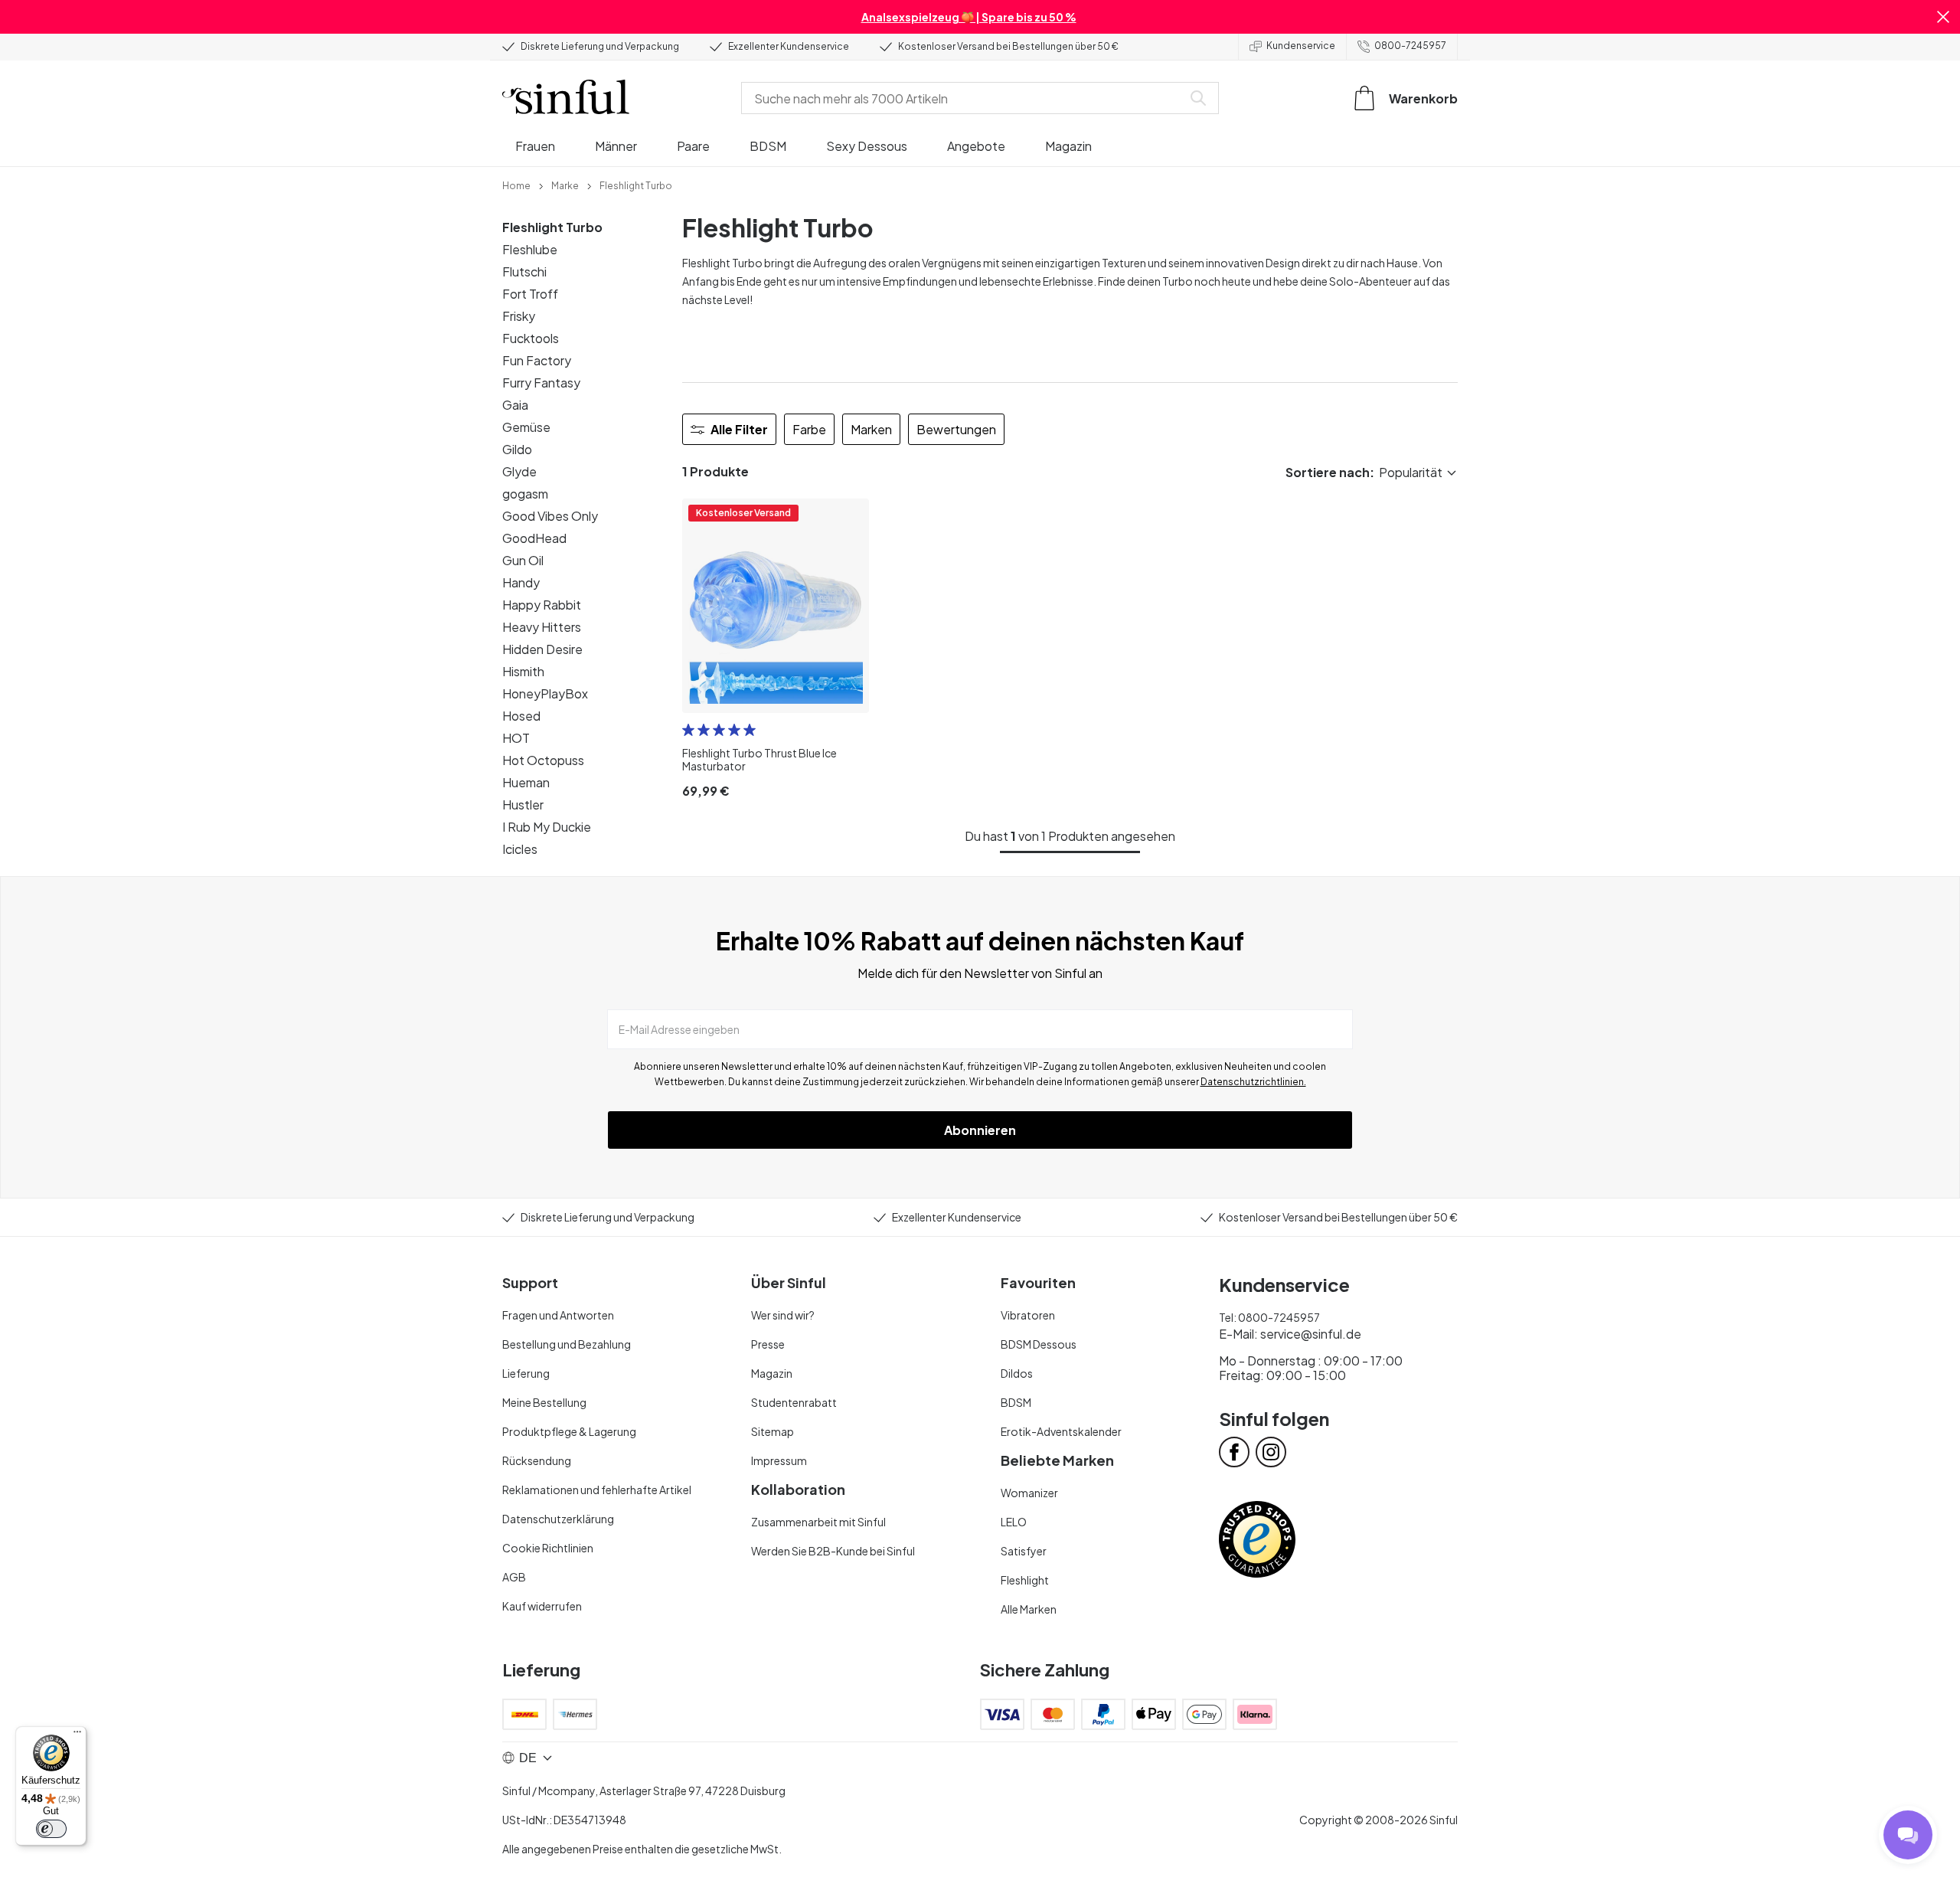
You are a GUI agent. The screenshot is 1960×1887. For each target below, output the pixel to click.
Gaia (515, 405)
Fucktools (531, 338)
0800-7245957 (1410, 46)
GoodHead (534, 538)
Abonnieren (980, 1130)
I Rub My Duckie (547, 827)
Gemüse (526, 427)
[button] (1943, 17)
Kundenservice (1301, 46)
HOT (516, 738)
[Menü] (77, 1735)
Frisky (519, 316)
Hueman (526, 782)
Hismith (523, 671)
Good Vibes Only (550, 516)
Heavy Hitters (542, 627)
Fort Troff (530, 294)
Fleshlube (530, 249)
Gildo (517, 449)
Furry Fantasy (541, 383)
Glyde (519, 471)
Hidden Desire (542, 649)
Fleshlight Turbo (552, 227)
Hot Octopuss (543, 760)
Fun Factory (537, 360)
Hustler (523, 805)
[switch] (51, 1829)
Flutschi (524, 271)
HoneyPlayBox (545, 693)
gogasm (525, 494)
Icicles (520, 849)
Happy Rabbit (542, 605)
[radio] (688, 730)
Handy (521, 582)
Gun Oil (523, 560)
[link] (516, 185)
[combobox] (965, 98)
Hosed (521, 716)
